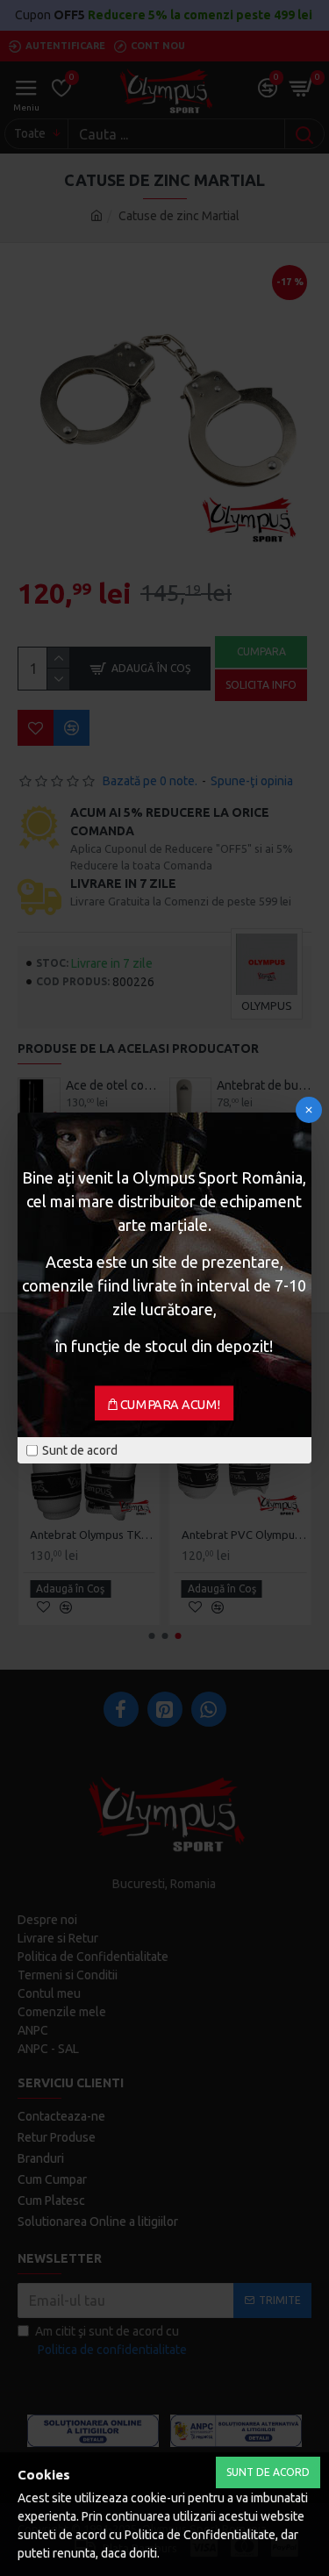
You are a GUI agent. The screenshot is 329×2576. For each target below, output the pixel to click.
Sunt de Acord (268, 2472)
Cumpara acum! (171, 1405)
